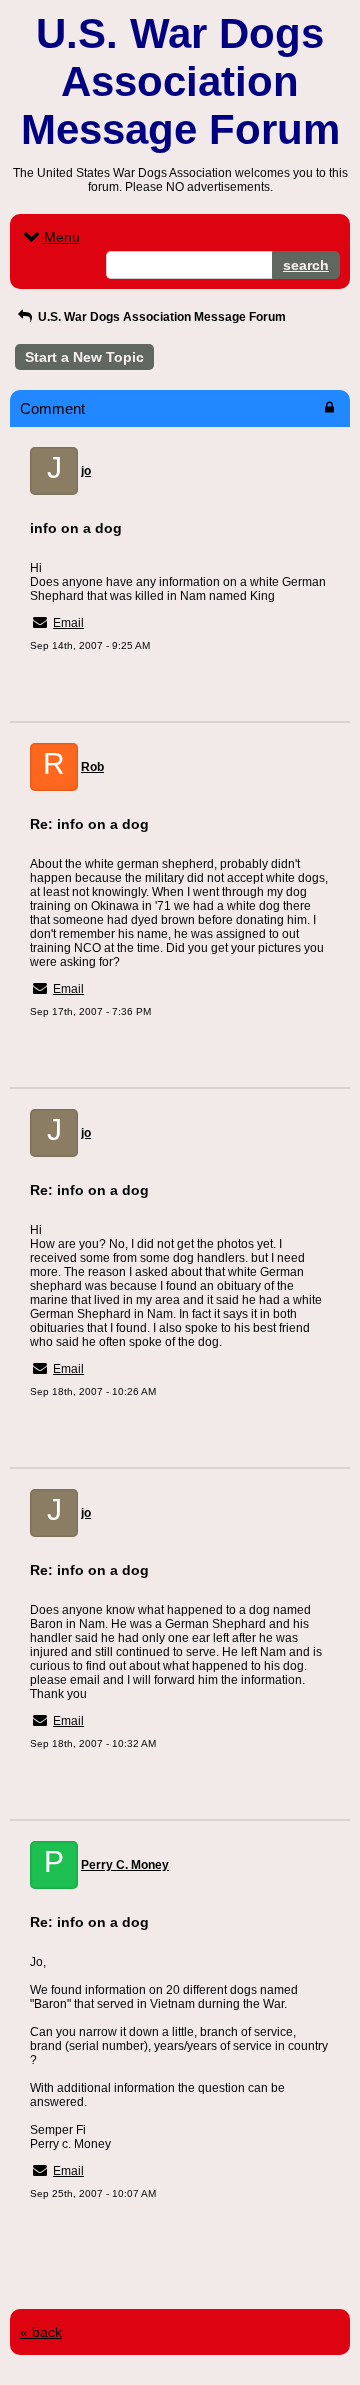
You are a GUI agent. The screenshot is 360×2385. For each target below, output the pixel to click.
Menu (62, 237)
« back (41, 2332)
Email (68, 623)
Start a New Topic (84, 357)
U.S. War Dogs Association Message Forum (160, 317)
